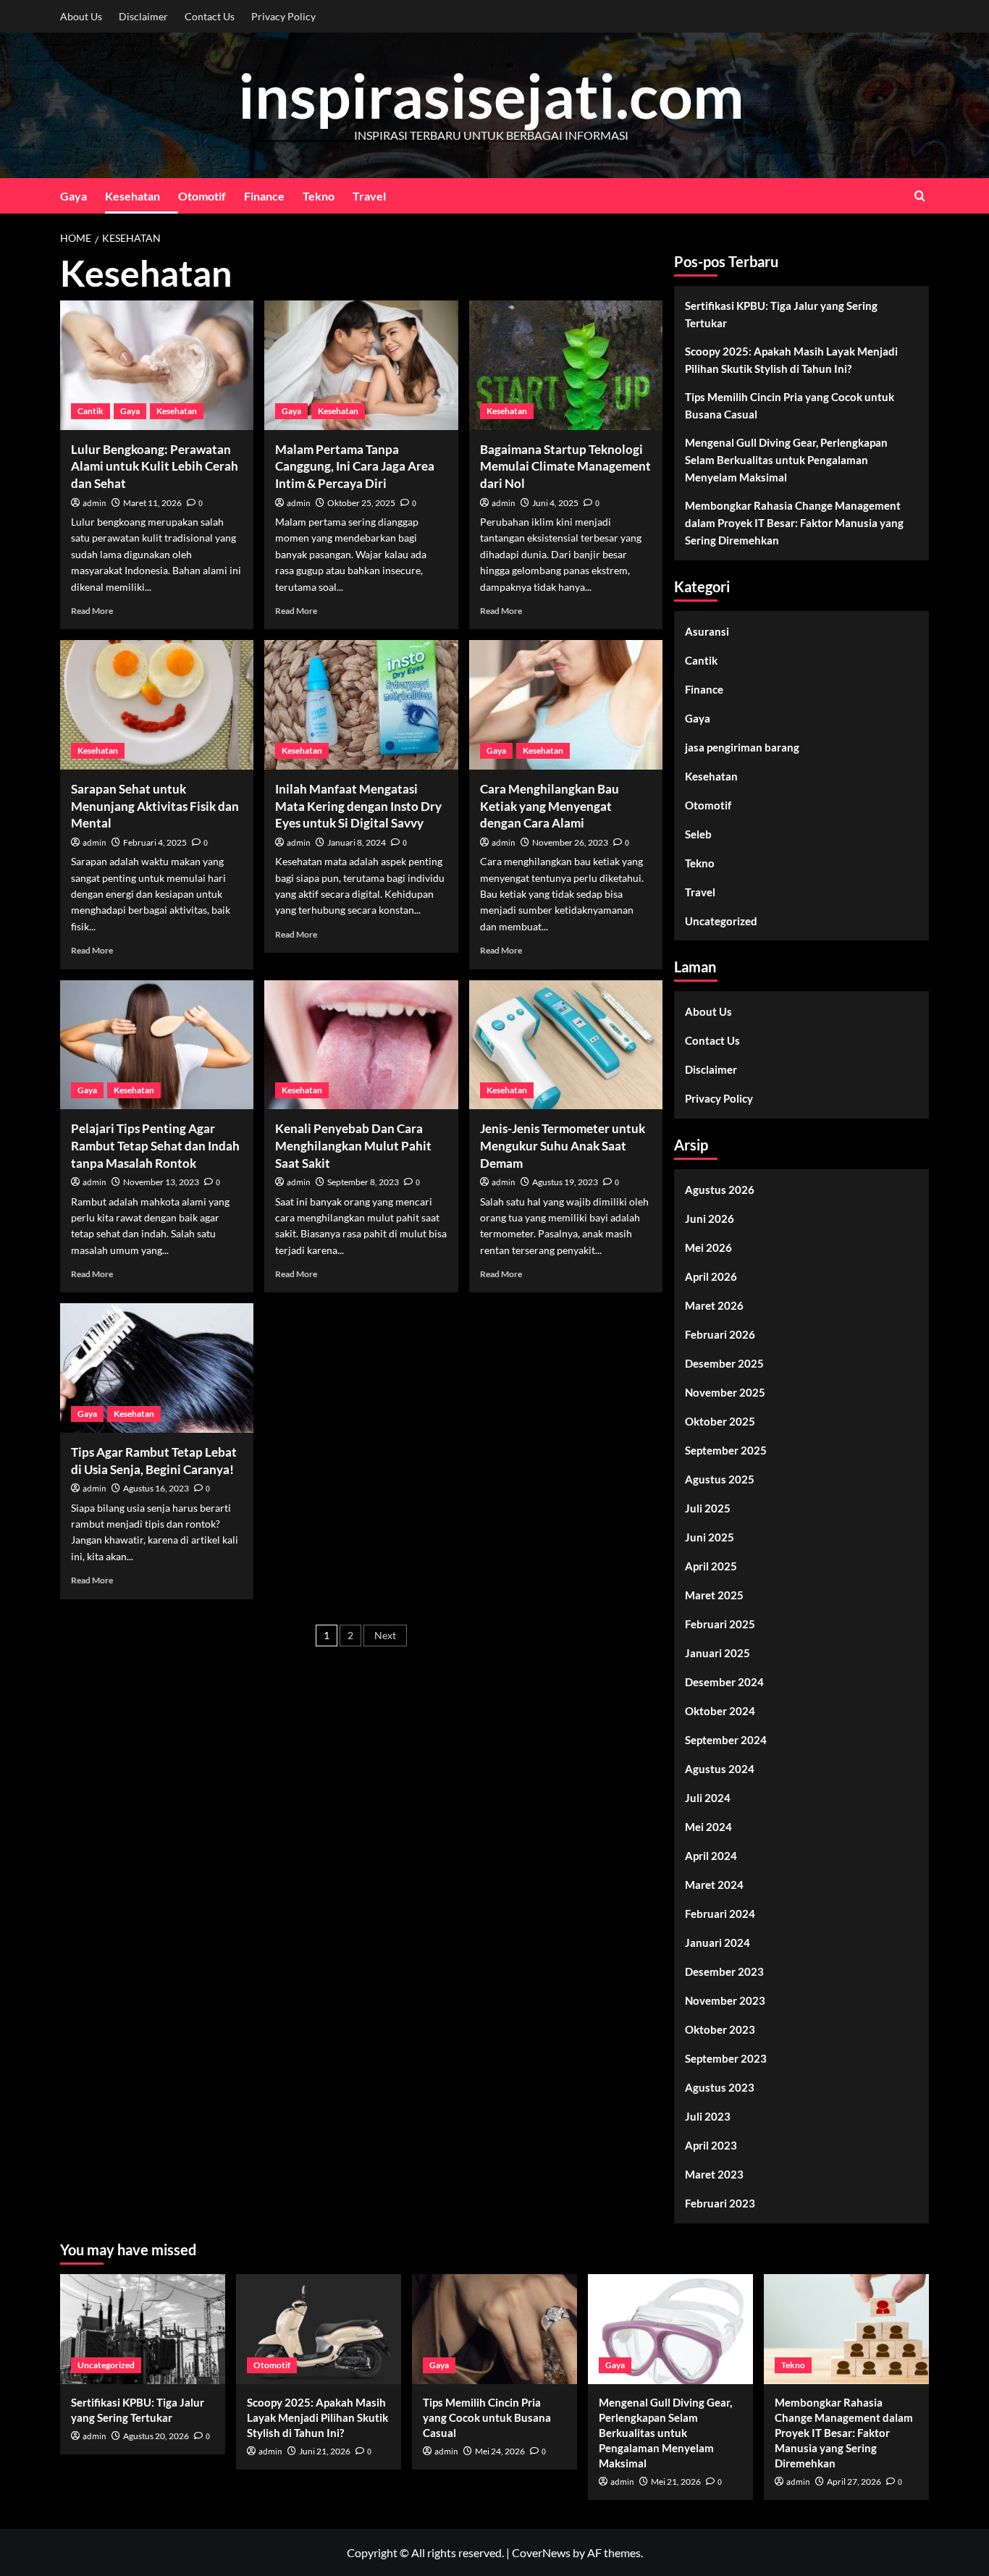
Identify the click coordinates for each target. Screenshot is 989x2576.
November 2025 (725, 1392)
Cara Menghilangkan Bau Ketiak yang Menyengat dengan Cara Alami (550, 806)
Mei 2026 (708, 1247)
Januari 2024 (717, 1942)
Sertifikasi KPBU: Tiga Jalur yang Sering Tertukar (781, 314)
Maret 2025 (714, 1595)
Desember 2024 (724, 1682)
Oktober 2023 (720, 2029)
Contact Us (210, 16)
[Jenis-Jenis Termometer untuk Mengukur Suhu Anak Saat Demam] (566, 1045)
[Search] (920, 196)
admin (94, 504)
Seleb (698, 834)
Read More (92, 611)
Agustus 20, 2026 (156, 2436)
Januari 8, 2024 (357, 842)
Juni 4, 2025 (555, 503)
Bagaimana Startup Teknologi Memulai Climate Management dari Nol (565, 467)
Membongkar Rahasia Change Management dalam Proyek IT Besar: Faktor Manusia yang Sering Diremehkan (794, 523)
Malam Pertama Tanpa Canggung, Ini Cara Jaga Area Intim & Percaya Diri (355, 467)
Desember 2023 (724, 1971)
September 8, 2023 (363, 1182)
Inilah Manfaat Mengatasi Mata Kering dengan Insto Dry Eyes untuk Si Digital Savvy (358, 806)
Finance (264, 196)
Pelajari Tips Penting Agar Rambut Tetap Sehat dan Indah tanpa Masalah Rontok (155, 1146)
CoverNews (541, 2552)
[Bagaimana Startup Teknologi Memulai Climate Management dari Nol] (566, 365)
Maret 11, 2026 (152, 503)
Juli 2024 (708, 1798)
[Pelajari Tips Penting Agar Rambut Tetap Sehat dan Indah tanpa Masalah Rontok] (157, 1045)
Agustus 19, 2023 (565, 1182)
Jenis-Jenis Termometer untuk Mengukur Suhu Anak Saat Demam (563, 1146)
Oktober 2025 (720, 1421)
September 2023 (726, 2058)
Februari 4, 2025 (155, 842)
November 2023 (725, 2000)
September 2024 (726, 1740)
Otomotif (202, 196)
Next (385, 1635)
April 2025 (711, 1566)
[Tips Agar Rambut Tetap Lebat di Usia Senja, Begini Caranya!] (157, 1368)
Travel (369, 196)
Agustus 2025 (720, 1479)
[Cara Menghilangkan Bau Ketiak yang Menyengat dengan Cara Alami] (566, 704)
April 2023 (711, 2145)
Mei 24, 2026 (500, 2451)
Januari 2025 (717, 1653)
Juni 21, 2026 (325, 2451)
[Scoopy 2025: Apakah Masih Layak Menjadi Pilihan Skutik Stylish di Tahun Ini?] (319, 2329)
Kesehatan (132, 196)
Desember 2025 (724, 1363)
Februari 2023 (720, 2203)
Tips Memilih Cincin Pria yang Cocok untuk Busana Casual (790, 405)
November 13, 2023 (161, 1182)
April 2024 (711, 1856)
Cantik (91, 411)
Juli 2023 (708, 2116)
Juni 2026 (710, 1218)
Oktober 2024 (720, 1711)
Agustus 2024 (720, 1769)
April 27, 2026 (854, 2482)
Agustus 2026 (720, 1190)
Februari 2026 (720, 1334)
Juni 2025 (710, 1537)
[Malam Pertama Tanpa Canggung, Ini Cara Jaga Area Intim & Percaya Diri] (361, 365)
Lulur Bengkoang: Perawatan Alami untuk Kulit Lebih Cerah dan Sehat (155, 467)
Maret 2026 (714, 1305)
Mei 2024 (708, 1827)
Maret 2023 (714, 2174)
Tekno (319, 196)
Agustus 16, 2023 (156, 1488)
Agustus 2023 (720, 2087)
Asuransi (707, 631)
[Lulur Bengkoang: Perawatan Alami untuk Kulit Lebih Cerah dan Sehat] (157, 365)
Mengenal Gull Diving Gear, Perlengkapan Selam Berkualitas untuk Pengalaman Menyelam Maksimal (786, 460)
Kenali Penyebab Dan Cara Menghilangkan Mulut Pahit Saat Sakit (353, 1146)
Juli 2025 (708, 1508)
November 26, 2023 (570, 842)
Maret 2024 (714, 1885)
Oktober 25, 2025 (361, 503)
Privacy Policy (283, 16)
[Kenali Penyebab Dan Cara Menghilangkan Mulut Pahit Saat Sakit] (361, 1045)
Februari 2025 (720, 1624)
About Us (81, 16)
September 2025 (726, 1450)
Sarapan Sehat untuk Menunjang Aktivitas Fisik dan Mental (155, 806)
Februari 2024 (720, 1914)
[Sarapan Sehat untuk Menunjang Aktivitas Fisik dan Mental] (157, 704)
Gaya (73, 196)
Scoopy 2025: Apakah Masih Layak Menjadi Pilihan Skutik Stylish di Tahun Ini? (791, 360)
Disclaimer (143, 16)
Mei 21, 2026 (676, 2482)
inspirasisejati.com (491, 95)
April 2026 (711, 1276)
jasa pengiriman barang (742, 747)
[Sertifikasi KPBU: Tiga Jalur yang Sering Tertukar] (143, 2329)
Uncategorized (721, 921)
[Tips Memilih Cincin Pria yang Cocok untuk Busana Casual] (494, 2329)
